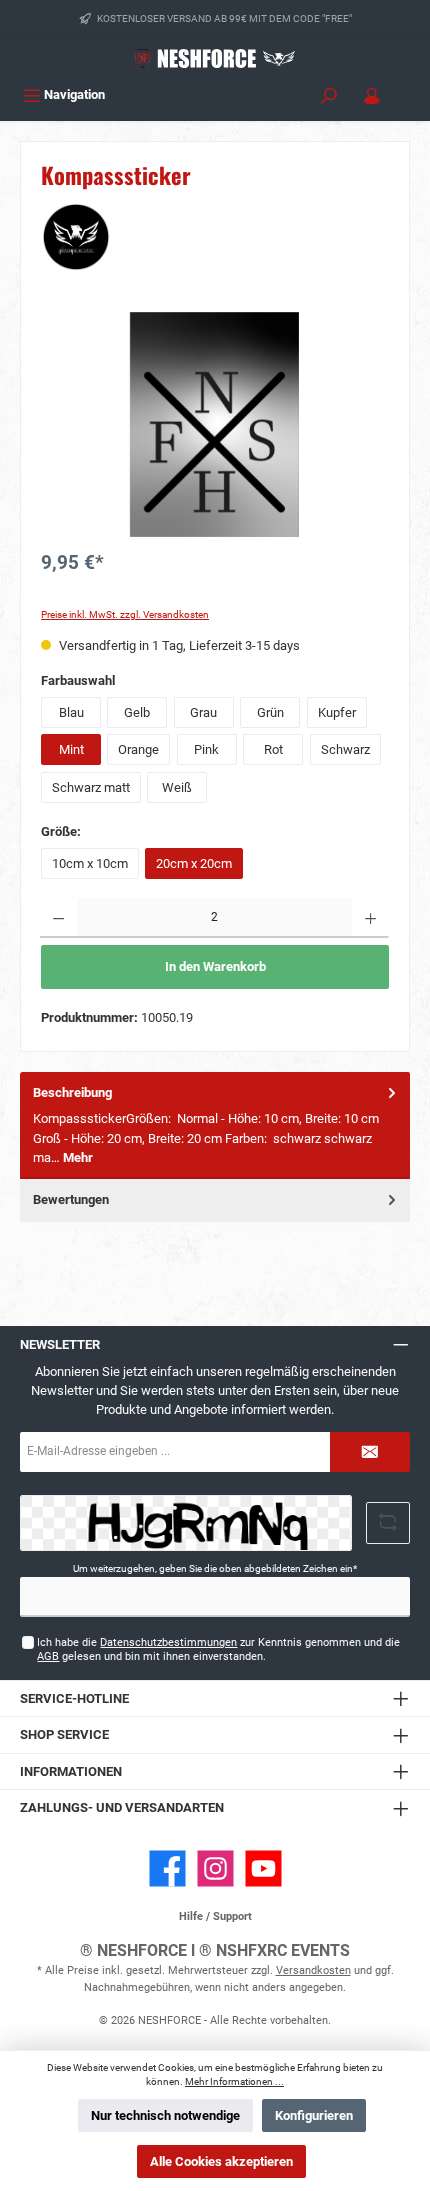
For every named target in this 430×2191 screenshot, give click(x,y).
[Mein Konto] (372, 94)
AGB (48, 1656)
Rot (273, 749)
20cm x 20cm (194, 863)
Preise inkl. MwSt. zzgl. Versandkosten (125, 614)
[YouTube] (263, 1868)
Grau (203, 712)
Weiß (177, 787)
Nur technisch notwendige (165, 2115)
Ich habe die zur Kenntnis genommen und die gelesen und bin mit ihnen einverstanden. (218, 1649)
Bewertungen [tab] (71, 1199)
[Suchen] (329, 94)
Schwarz (345, 749)
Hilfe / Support (215, 1916)
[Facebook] (167, 1868)
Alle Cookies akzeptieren (221, 2161)
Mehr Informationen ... (234, 2081)
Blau (71, 712)
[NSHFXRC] (215, 237)
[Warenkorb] (407, 88)
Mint (71, 749)
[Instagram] (215, 1868)
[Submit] (370, 1452)
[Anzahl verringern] (58, 918)
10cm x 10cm (90, 863)
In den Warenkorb (215, 966)
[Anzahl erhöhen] (370, 918)
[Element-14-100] (214, 424)
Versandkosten (313, 1970)
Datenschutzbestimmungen (168, 1642)
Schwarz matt (91, 787)
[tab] (215, 1125)
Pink (206, 749)
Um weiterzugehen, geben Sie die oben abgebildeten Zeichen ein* (215, 1568)
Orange (138, 749)
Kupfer (337, 712)
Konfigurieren (314, 2115)
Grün (270, 712)
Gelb (137, 712)
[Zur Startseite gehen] (215, 58)
